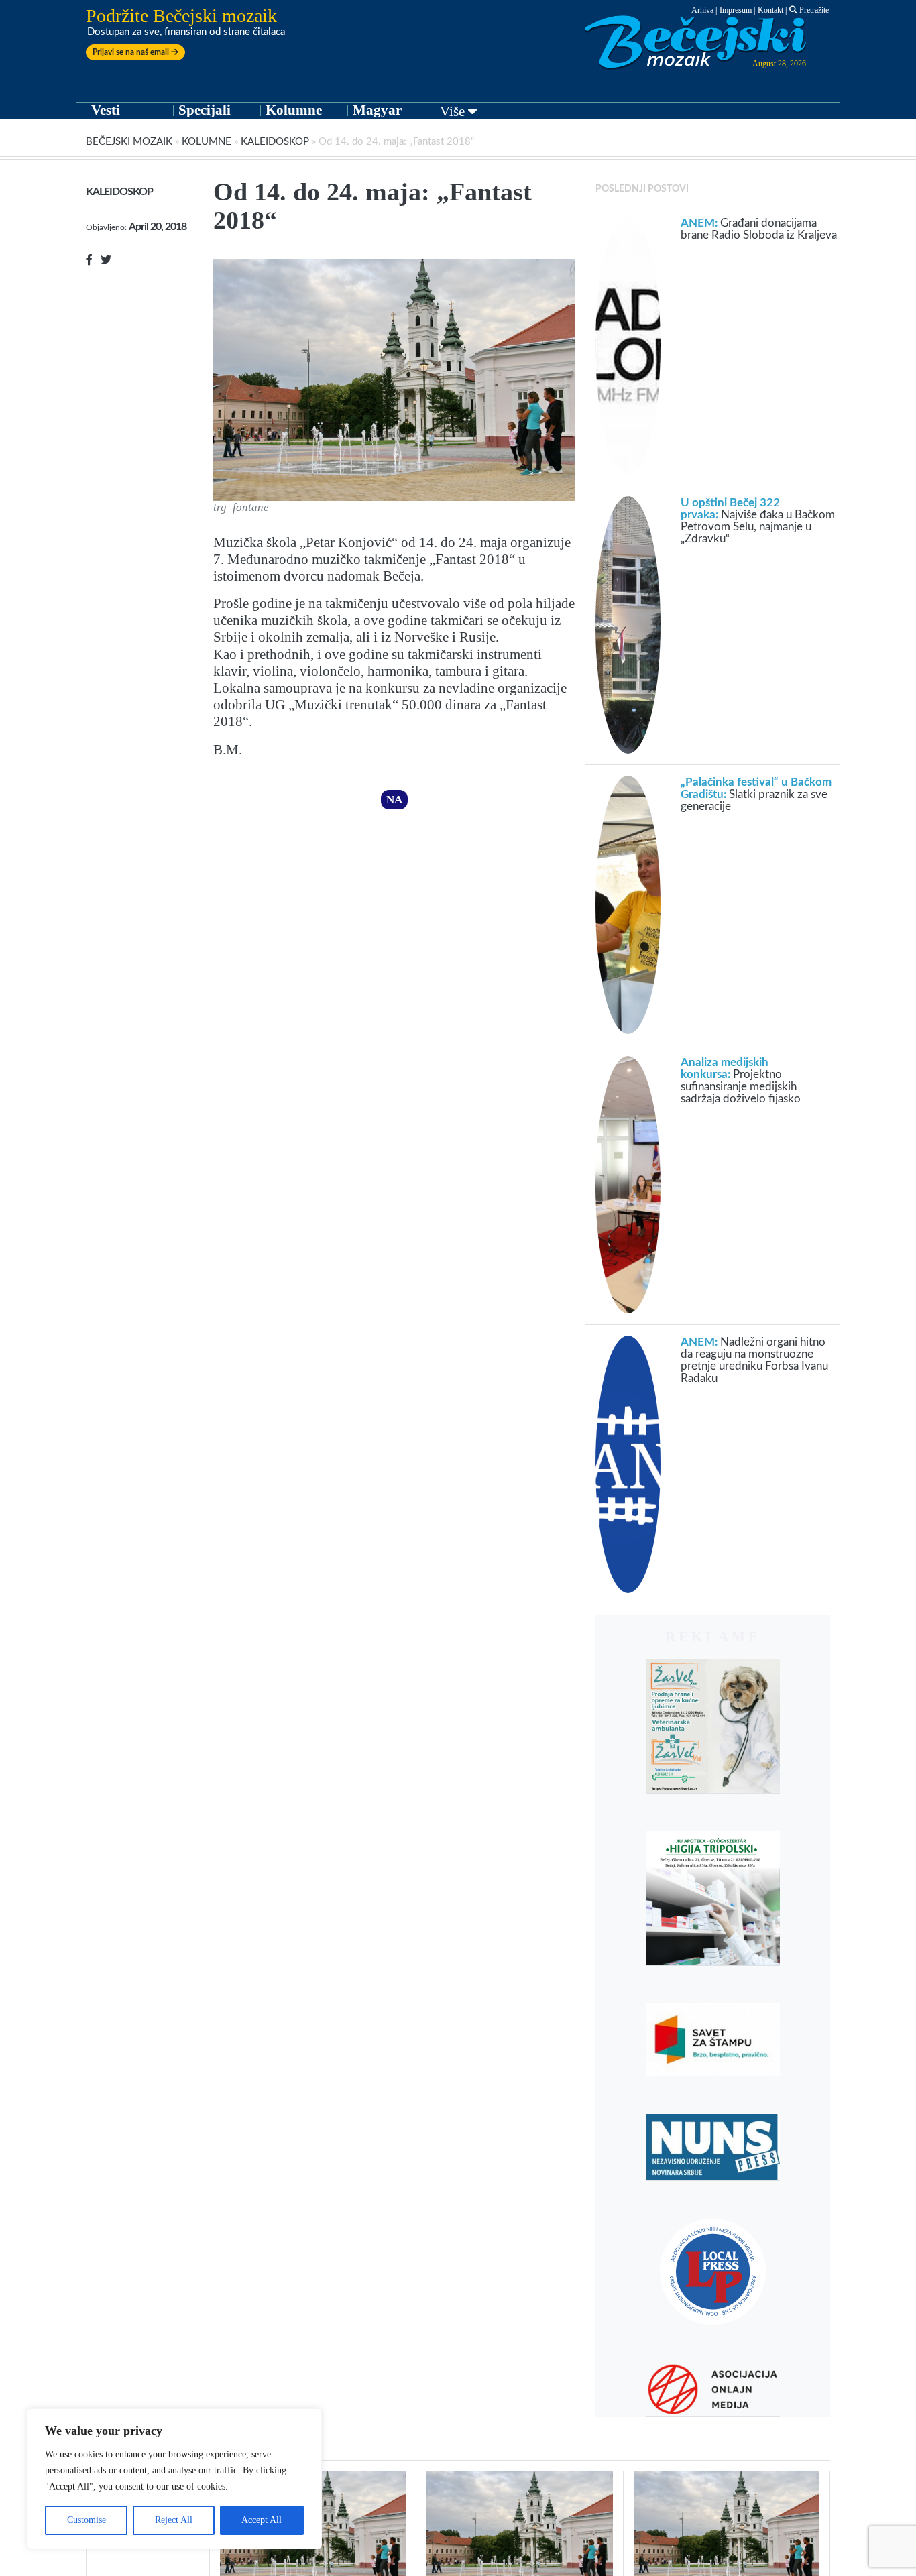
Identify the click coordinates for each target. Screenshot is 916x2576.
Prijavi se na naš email (132, 52)
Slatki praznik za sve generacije (756, 794)
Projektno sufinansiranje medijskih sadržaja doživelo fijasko (741, 1080)
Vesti (106, 110)
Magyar (377, 110)
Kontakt (770, 10)
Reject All (174, 2520)
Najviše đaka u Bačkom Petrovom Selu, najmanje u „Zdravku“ (758, 521)
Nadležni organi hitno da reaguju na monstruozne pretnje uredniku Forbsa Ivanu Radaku (754, 1360)
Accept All (262, 2520)
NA (394, 800)
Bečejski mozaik (129, 142)
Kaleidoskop (275, 142)
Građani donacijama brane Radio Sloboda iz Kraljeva (759, 229)
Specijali (205, 110)
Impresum (736, 10)
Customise (87, 2520)
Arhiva (702, 10)
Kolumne (294, 110)
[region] (174, 2479)
